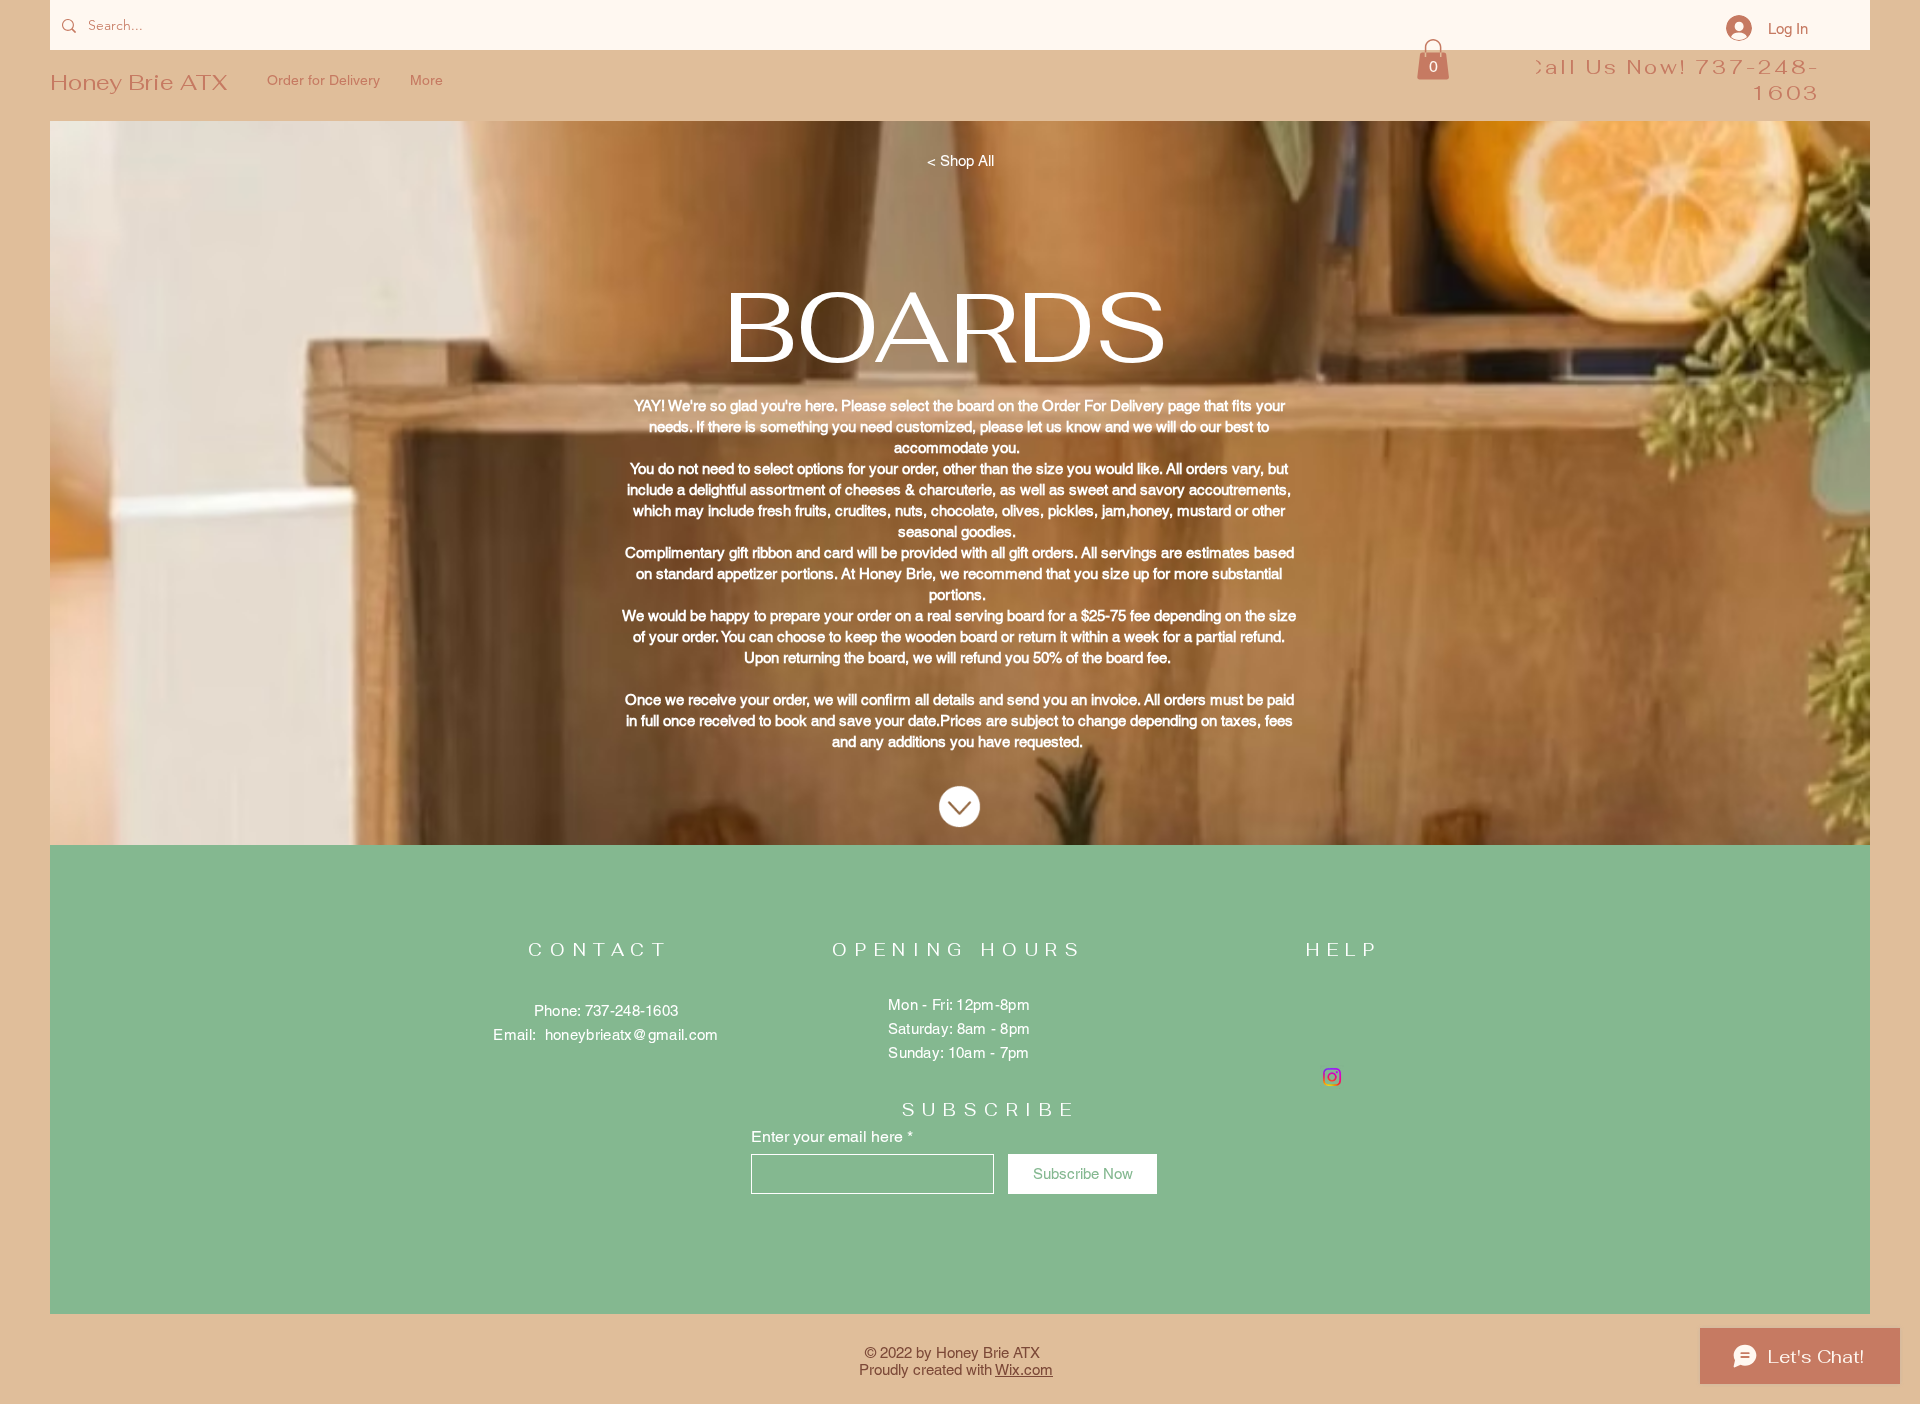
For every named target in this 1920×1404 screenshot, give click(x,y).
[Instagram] (1332, 1077)
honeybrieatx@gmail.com (632, 1034)
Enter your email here (827, 1137)
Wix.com (1024, 1369)
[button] (1433, 59)
